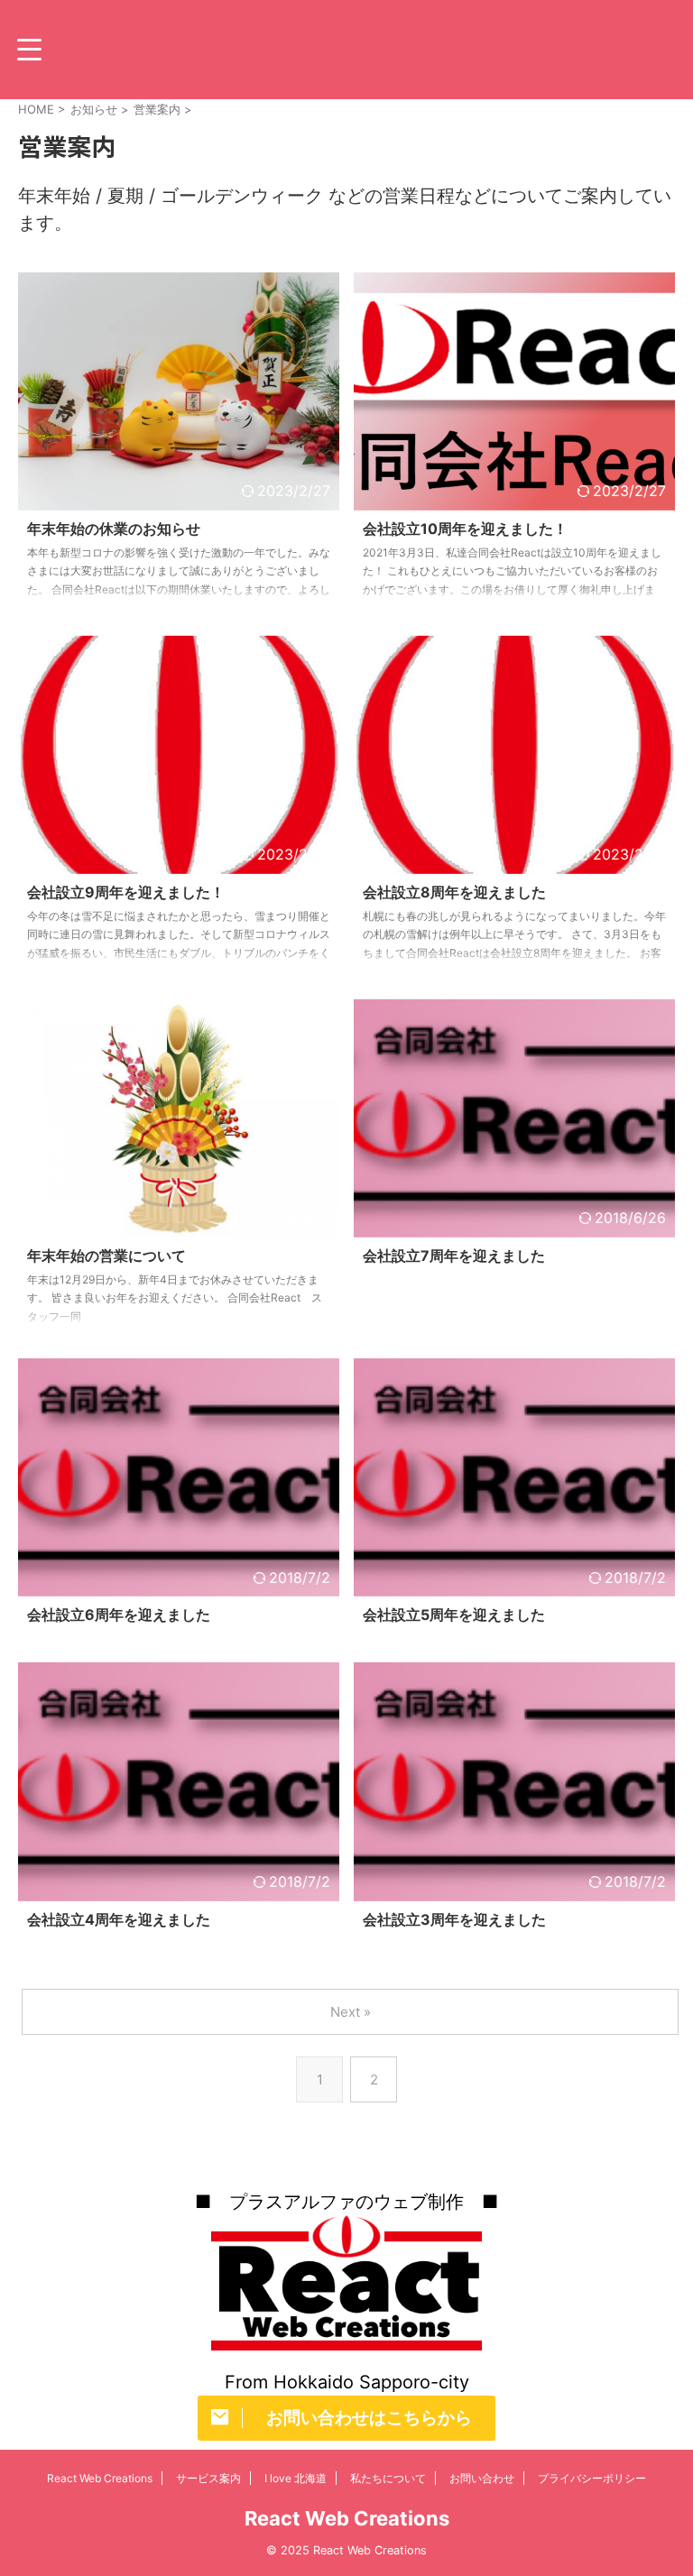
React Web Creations (100, 2478)
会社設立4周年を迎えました (119, 1919)
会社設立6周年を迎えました (119, 1615)
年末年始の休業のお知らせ (114, 529)
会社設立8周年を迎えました (454, 892)
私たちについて (388, 2478)
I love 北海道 (296, 2478)
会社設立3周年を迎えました (454, 1919)
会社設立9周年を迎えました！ (126, 892)
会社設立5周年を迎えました (454, 1615)
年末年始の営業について (106, 1256)
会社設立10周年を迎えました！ (465, 529)
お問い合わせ (482, 2478)
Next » (351, 2012)
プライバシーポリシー (592, 2478)
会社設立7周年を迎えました (454, 1256)
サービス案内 (208, 2478)
